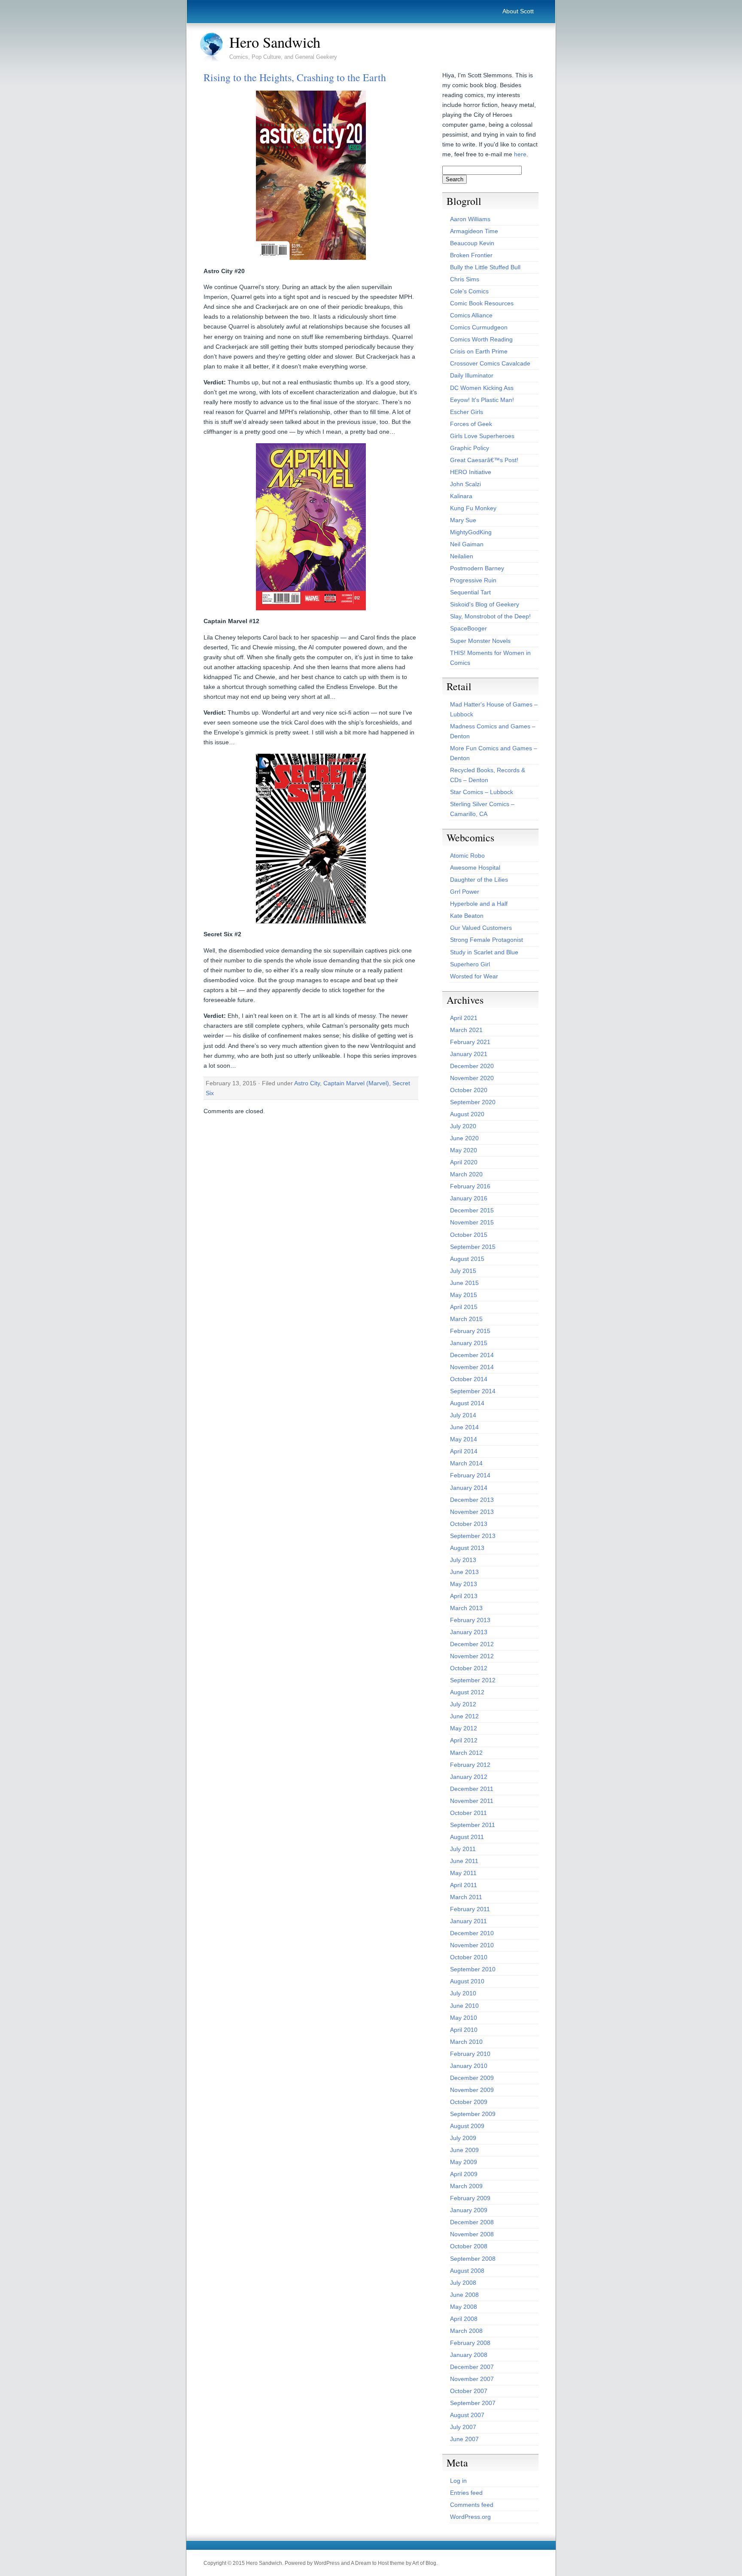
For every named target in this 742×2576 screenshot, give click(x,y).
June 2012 (464, 1716)
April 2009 (464, 2174)
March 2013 (466, 1608)
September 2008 (473, 2259)
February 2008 (470, 2343)
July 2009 (463, 2138)
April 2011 (464, 1885)
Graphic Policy (470, 448)
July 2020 (463, 1126)
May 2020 (464, 1150)
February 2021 (470, 1042)
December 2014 (472, 1355)
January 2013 (469, 1632)
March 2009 (466, 2186)
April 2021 (464, 1018)
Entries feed (466, 2493)
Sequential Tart (470, 592)
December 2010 (472, 1933)
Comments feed (472, 2505)
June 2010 (464, 2006)
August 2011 (467, 1837)
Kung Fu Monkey (473, 508)
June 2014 (464, 1427)
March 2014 (466, 1463)
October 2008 (469, 2246)
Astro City (307, 1083)
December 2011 (472, 1789)
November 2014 (472, 1367)
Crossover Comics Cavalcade (490, 363)
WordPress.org (470, 2517)
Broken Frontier (471, 255)
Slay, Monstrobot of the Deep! (490, 616)
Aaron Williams (470, 219)
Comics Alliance (471, 315)
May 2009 (464, 2162)
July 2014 (463, 1415)
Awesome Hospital (475, 868)
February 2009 (470, 2198)
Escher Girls (467, 412)
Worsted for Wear (474, 976)
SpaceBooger (468, 628)
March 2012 (466, 1753)
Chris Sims (465, 279)
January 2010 (469, 2066)
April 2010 (464, 2030)
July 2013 (463, 1560)
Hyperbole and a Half (479, 904)
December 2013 (472, 1500)
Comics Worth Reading (481, 339)
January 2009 (469, 2210)
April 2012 (464, 1740)
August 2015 (467, 1259)
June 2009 (464, 2150)
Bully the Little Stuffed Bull (485, 267)
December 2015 (472, 1210)
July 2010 (463, 1993)
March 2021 (466, 1030)
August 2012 (467, 1692)
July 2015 (463, 1271)
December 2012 (472, 1644)
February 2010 (470, 2054)
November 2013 (472, 1512)
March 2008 (466, 2331)
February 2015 (470, 1331)
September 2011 (473, 1825)
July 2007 (463, 2427)
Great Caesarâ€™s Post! (484, 460)
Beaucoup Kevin (472, 243)
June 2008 (464, 2295)
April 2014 (464, 1451)
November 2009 (472, 2090)
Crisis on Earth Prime (479, 351)
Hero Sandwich (275, 42)
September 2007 (473, 2403)
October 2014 (469, 1379)
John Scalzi (465, 484)
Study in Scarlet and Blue (484, 952)
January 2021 (469, 1054)
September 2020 (473, 1102)
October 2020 (469, 1090)
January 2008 (469, 2355)
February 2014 (470, 1475)
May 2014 (464, 1439)
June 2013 (464, 1572)
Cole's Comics (469, 291)
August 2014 (467, 1403)
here (520, 154)
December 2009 (472, 2078)
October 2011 (468, 1813)
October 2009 (469, 2102)
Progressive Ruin (473, 580)
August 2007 (467, 2415)
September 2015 (473, 1247)
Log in (458, 2481)
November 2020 (472, 1078)
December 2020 (472, 1066)
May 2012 (464, 1728)
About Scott (518, 11)
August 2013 (467, 1548)
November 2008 (472, 2234)
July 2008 (463, 2283)
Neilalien (462, 556)
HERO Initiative (471, 472)
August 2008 (467, 2271)
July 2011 (463, 1849)
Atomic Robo (467, 856)
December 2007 (472, 2367)
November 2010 (472, 1945)
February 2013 (470, 1620)
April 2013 (464, 1596)
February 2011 (470, 1909)
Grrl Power (465, 892)
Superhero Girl (470, 964)
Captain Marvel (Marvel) (356, 1083)
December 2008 (472, 2222)
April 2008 (464, 2319)
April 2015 (464, 1307)
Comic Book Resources (482, 303)
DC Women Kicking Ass (482, 388)
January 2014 (469, 1488)
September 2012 (473, 1680)
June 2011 (464, 1861)
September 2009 (473, 2114)
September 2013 (473, 1536)
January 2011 (468, 1921)
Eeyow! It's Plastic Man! (482, 400)
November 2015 (472, 1222)
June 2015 (464, 1283)
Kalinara (461, 496)
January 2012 (469, 1777)
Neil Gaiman (467, 544)
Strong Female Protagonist (487, 940)
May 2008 (464, 2307)
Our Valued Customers (481, 928)
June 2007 (464, 2439)
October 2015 (469, 1235)
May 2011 (463, 1873)
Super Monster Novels (480, 641)
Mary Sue (463, 520)
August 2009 (467, 2126)
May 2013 (464, 1584)
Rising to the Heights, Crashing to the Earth (295, 77)
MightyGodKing (471, 532)
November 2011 (472, 1801)
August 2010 (467, 1981)
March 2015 (466, 1319)
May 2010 (464, 2018)
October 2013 (469, 1524)
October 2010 (469, 1957)
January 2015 (469, 1343)
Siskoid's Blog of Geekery (485, 604)
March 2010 (466, 2042)
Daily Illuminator (472, 375)
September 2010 (473, 1969)
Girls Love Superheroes (482, 436)
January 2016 (469, 1198)
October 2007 (469, 2391)
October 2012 (469, 1668)
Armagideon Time (474, 231)
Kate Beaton (467, 916)
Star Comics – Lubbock (482, 792)
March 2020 (466, 1174)
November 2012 (472, 1656)
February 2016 (470, 1186)
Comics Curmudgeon (479, 327)
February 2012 (470, 1765)
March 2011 (466, 1897)
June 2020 (464, 1138)
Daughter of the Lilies (479, 880)
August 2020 (467, 1114)
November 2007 (472, 2379)
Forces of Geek (471, 424)
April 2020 (464, 1162)
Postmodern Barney (477, 568)
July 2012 (463, 1704)
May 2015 (464, 1295)
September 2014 (473, 1391)
